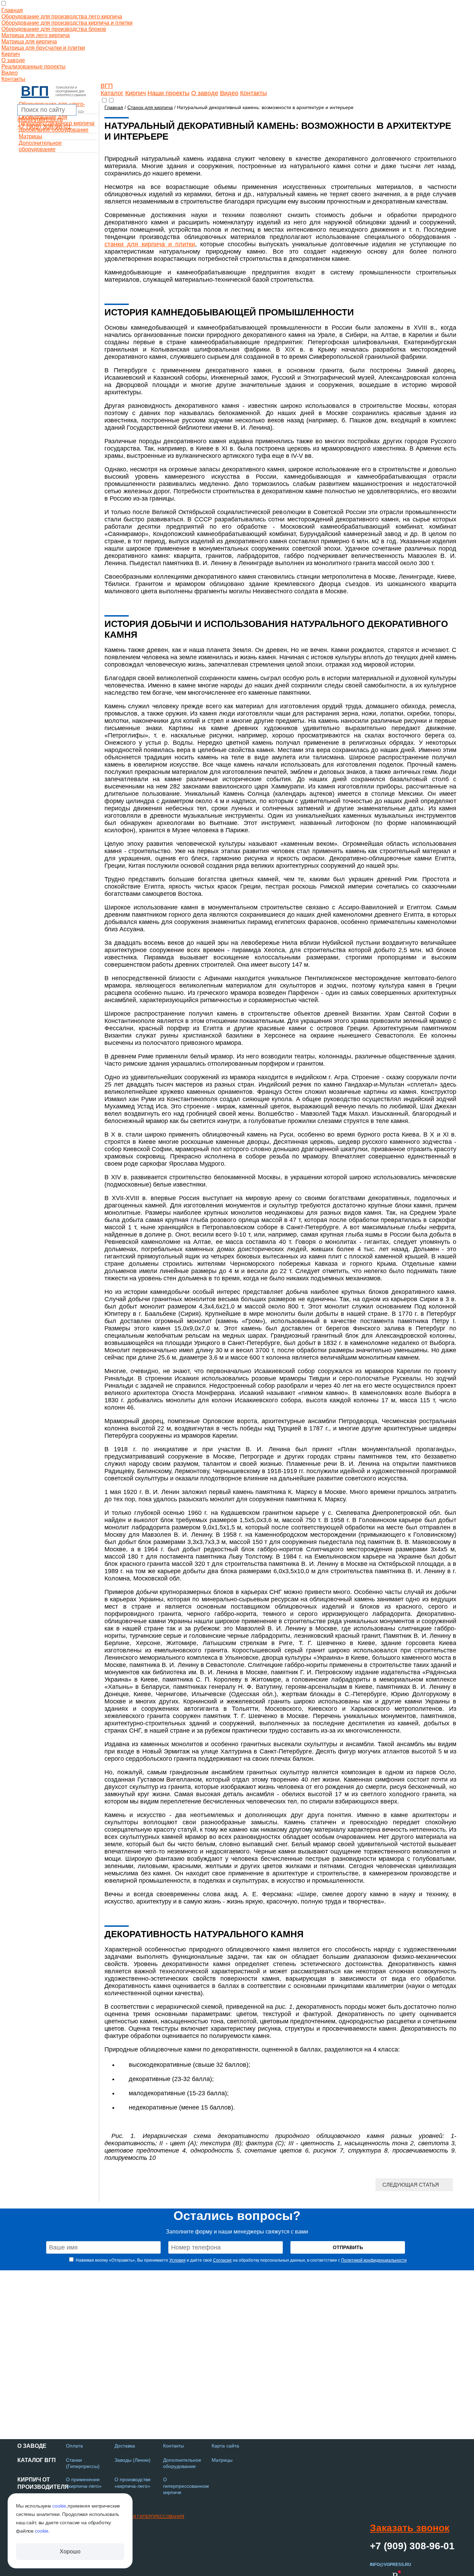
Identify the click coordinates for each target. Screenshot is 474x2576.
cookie (59, 2506)
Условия (177, 2260)
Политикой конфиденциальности (374, 2260)
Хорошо (70, 2552)
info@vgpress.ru (40, 119)
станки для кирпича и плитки (150, 244)
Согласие (222, 2260)
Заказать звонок (410, 2528)
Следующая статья (411, 2185)
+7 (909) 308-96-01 (44, 126)
